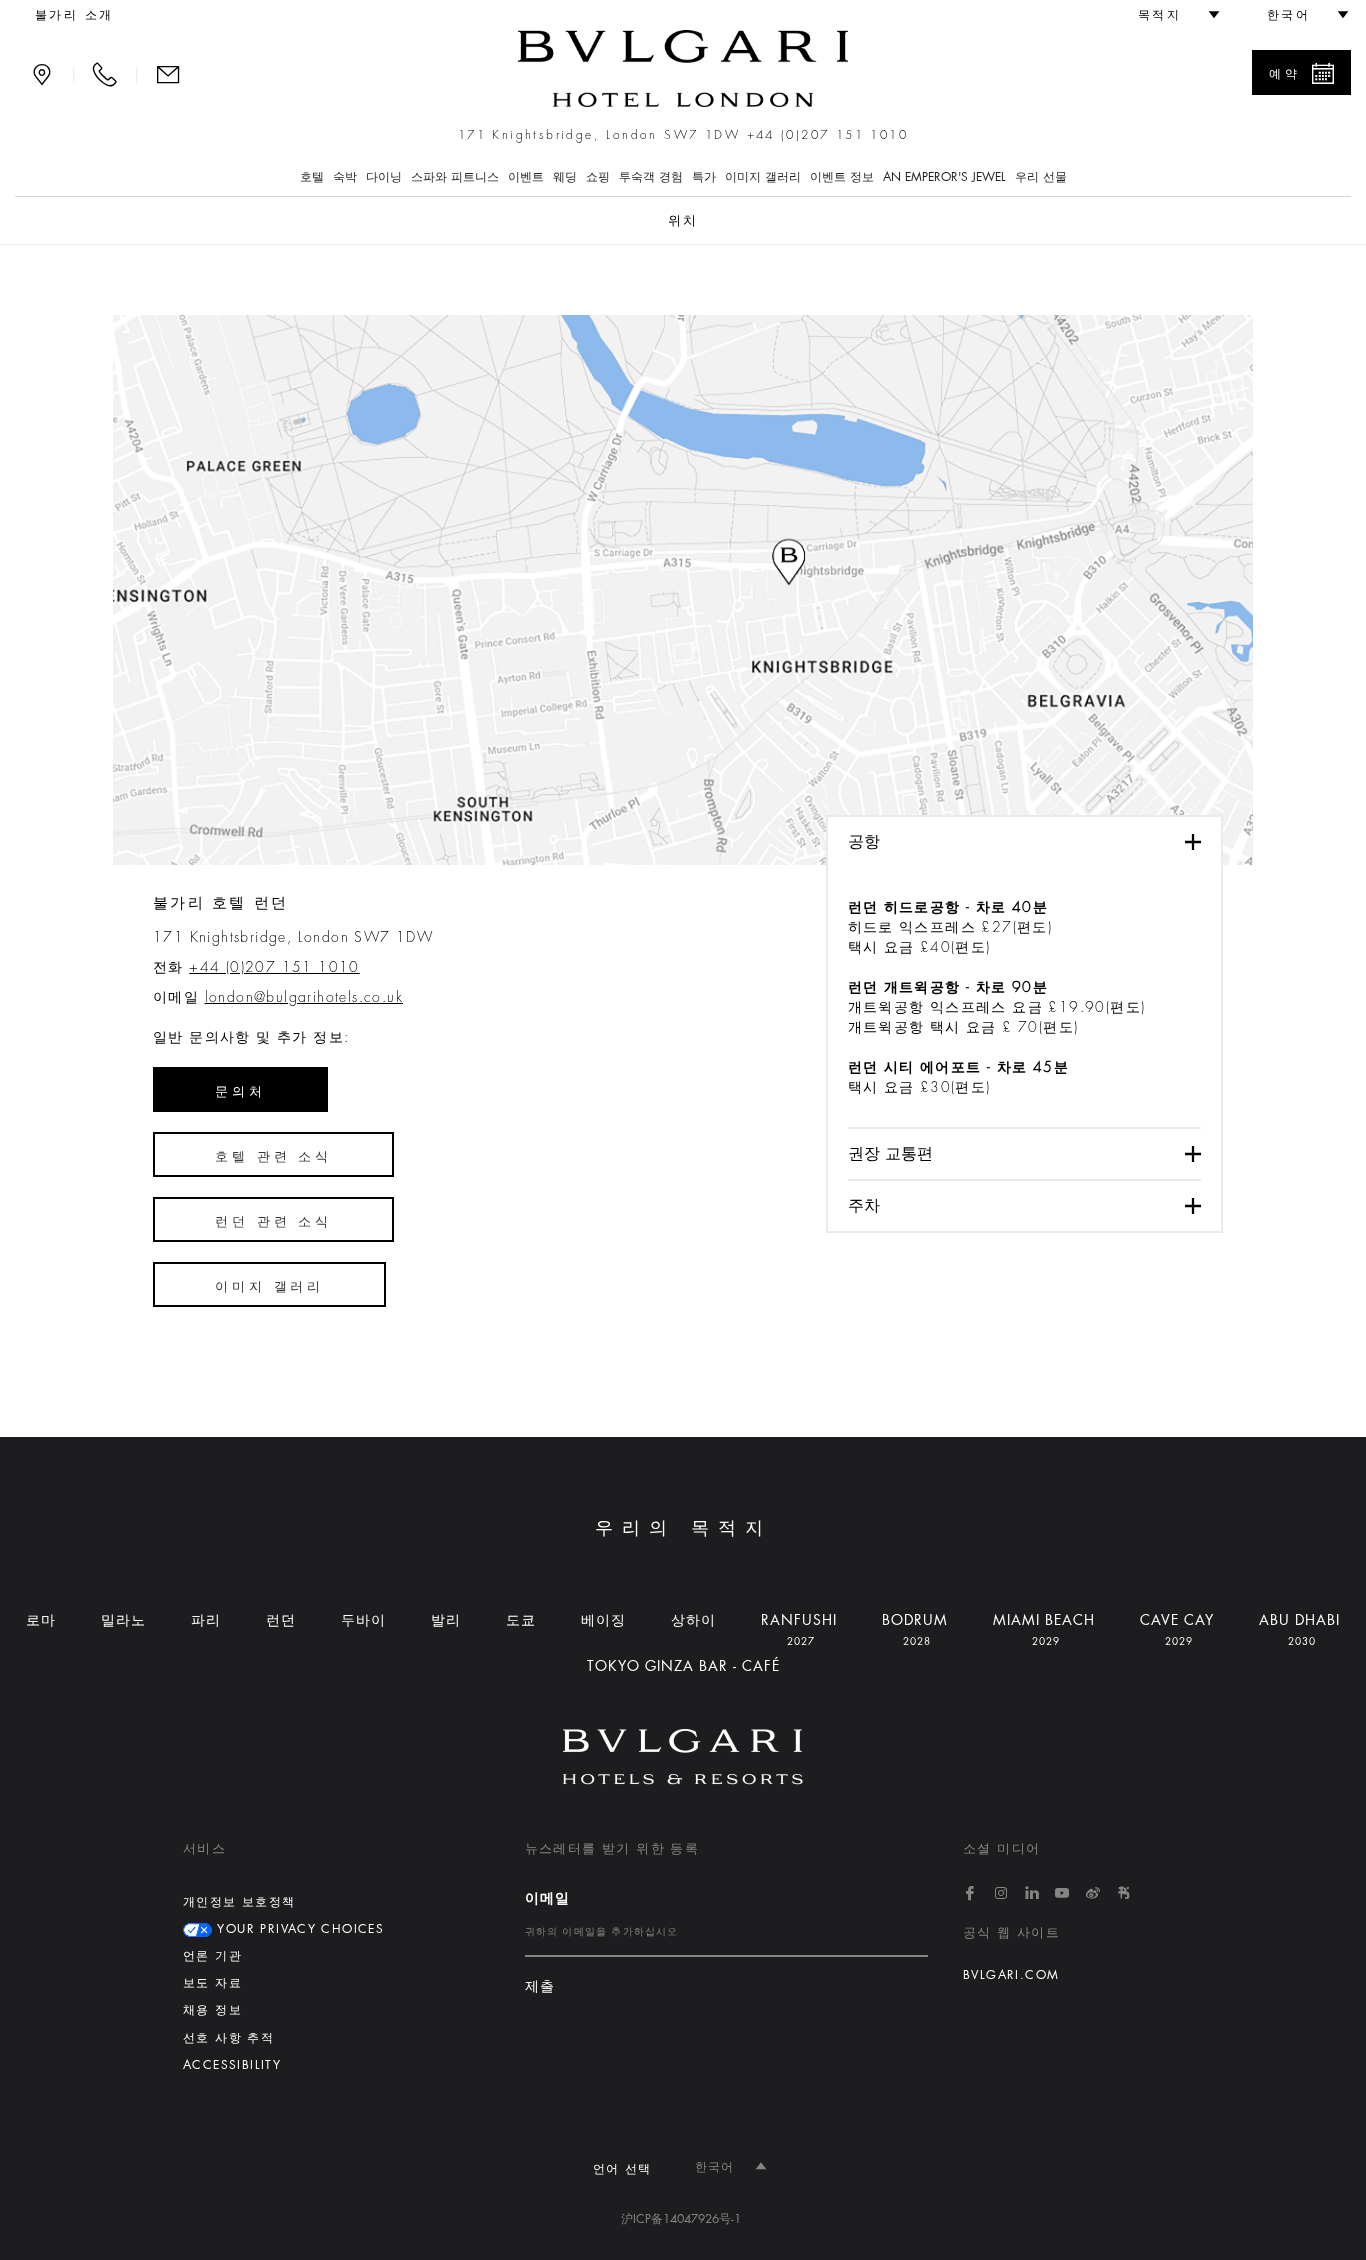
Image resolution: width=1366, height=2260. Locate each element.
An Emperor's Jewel (944, 177)
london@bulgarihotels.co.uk (304, 997)
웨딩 (565, 177)
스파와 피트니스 (455, 177)
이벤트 (526, 177)
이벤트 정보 (842, 177)
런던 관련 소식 (273, 1221)
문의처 (240, 1091)
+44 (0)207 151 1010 (828, 135)
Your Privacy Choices (298, 1929)
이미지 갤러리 (763, 177)
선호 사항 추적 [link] (228, 2038)
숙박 (345, 177)
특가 (704, 177)
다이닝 (384, 177)
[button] (1170, 15)
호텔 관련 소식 (273, 1156)
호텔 (312, 177)
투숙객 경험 (651, 177)
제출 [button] (540, 1986)
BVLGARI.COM (1011, 1975)
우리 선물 (1041, 177)
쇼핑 (598, 177)
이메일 (548, 1898)
